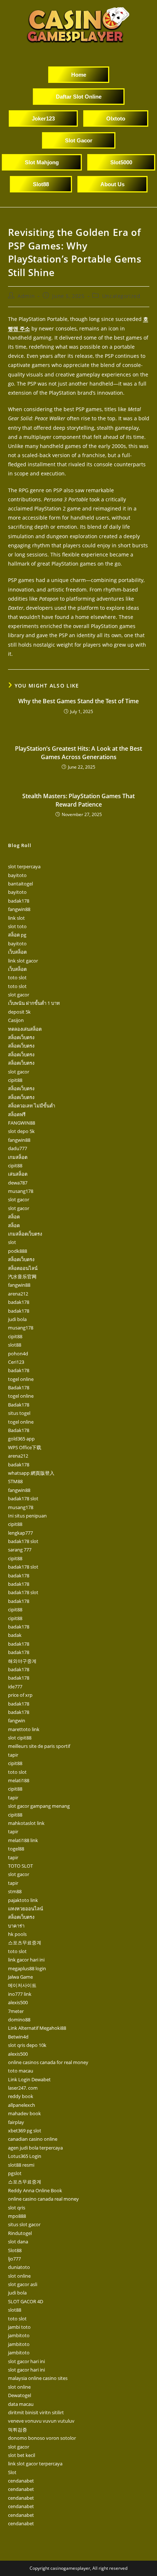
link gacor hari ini (26, 1960)
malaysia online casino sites (38, 2378)
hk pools (17, 1934)
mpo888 (17, 2216)
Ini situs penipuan (27, 1516)
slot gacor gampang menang (39, 1806)
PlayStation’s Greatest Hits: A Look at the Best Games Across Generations (78, 753)
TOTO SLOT (20, 1866)
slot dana (18, 2242)
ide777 (15, 1687)
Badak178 (19, 1387)
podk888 (18, 1251)
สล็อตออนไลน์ (23, 1268)
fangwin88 (19, 909)
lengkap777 (20, 1533)
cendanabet (21, 2481)
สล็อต (14, 1217)
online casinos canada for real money (48, 2062)
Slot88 (15, 2250)
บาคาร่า (16, 1926)
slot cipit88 (20, 1738)
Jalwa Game (20, 1977)
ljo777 (14, 2259)
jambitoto (19, 2335)
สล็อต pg (17, 935)
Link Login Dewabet (29, 2079)
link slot (16, 918)
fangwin (17, 1720)
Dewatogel (20, 2395)
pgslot (15, 2173)
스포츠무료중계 (25, 1942)
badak (15, 1635)
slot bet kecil (22, 2455)
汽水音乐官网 (22, 1276)
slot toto (17, 926)
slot (12, 1242)
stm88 (15, 1891)
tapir (13, 1755)
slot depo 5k (21, 1131)
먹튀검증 (18, 2430)
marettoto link (24, 1729)
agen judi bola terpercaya (35, 2148)
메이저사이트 (22, 1985)
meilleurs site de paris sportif (39, 1746)
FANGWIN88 (22, 1123)
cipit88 (15, 1080)
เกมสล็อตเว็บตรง (25, 1234)
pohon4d (18, 1354)
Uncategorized (121, 296)
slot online (19, 2276)
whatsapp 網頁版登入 (31, 1473)
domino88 (19, 2020)
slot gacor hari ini (26, 2361)
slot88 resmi (21, 2165)
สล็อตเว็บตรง (21, 1037)
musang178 (21, 1191)
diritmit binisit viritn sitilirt (36, 2412)
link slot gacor (23, 961)
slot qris (17, 2208)
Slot (12, 2472)
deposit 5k (19, 1012)
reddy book (21, 2096)
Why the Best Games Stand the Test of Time (78, 701)
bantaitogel (20, 884)
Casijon (16, 1020)
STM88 (15, 1481)
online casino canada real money (43, 2199)
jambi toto (19, 2327)
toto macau (21, 2071)
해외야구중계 (22, 1661)
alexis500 (18, 2002)
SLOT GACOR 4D (26, 2301)
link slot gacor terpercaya (35, 2464)
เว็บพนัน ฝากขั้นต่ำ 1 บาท (34, 1003)
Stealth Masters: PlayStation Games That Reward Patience (78, 800)
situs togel (19, 1413)
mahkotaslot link (26, 1823)
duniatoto (19, 2267)
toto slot (17, 977)
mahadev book (24, 2113)
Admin (26, 296)
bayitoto (17, 875)
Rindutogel (20, 2233)
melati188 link (23, 1840)
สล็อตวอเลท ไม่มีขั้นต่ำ (32, 1106)
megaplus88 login (27, 1968)
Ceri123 (16, 1362)
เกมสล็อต (18, 1157)
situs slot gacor (24, 2224)
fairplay (16, 2122)
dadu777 (18, 1148)
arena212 (18, 1294)
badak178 (19, 901)
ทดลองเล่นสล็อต (25, 1029)
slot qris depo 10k (27, 2045)
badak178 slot (23, 1498)
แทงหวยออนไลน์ (26, 1909)
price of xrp (20, 1695)
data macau (21, 2404)
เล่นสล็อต (18, 1174)
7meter (16, 2011)
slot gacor (19, 995)
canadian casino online (33, 2139)
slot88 (15, 1345)
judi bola (17, 1319)
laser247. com (23, 2088)
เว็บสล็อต (17, 952)
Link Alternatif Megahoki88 (37, 2028)
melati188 (19, 1780)
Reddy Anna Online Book (35, 2190)
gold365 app (21, 1439)
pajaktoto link (23, 1900)
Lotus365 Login (25, 2156)
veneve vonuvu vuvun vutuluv (41, 2421)
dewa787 (18, 1183)
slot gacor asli (23, 2284)
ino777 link (20, 1994)
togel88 (16, 1849)
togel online (21, 1379)
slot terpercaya (24, 866)
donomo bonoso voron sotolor (42, 2438)
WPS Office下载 (25, 1447)
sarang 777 (20, 1550)
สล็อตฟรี (17, 1114)
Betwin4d (18, 2037)
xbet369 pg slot (25, 2131)
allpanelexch (22, 2105)
